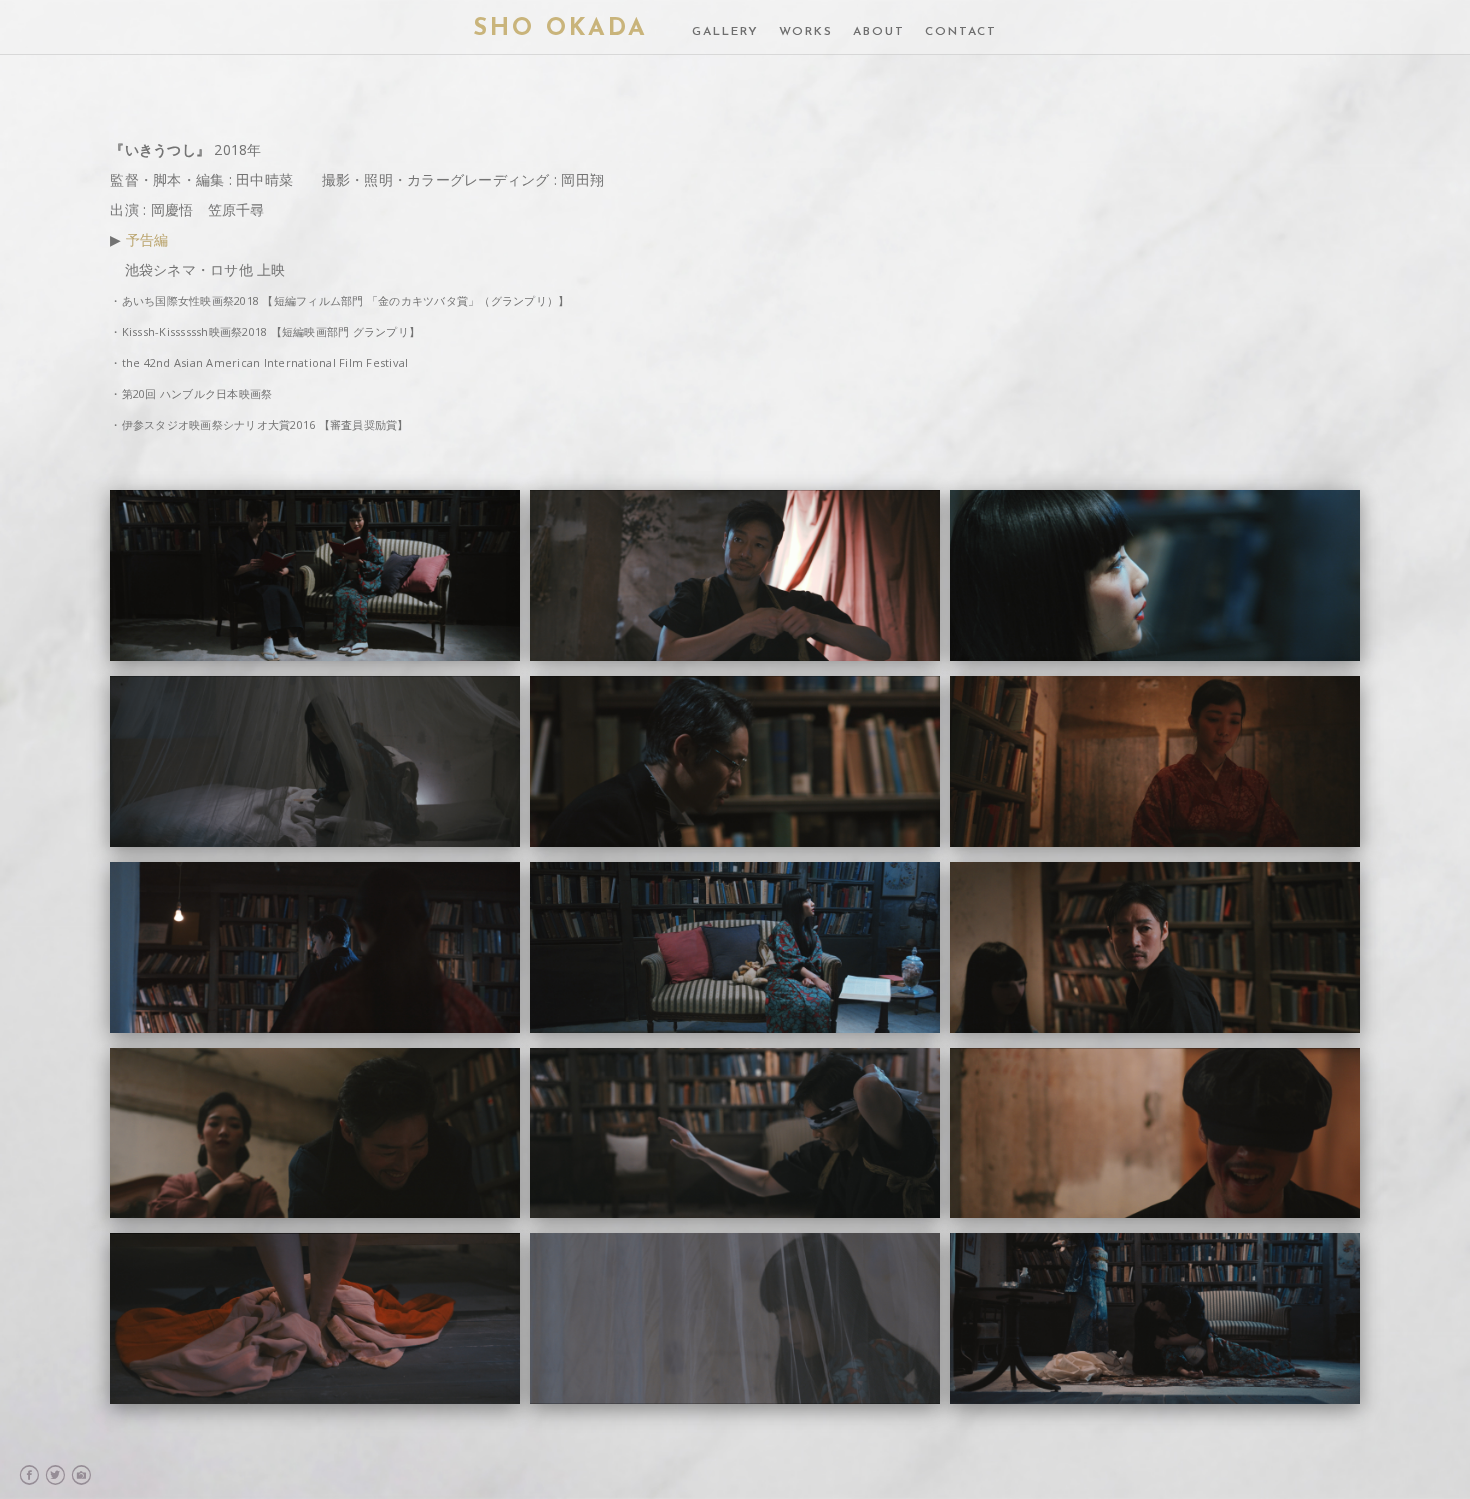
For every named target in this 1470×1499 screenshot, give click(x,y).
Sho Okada (560, 29)
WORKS (806, 32)
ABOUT (879, 32)
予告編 (147, 239)
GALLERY (725, 32)
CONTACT (961, 32)
